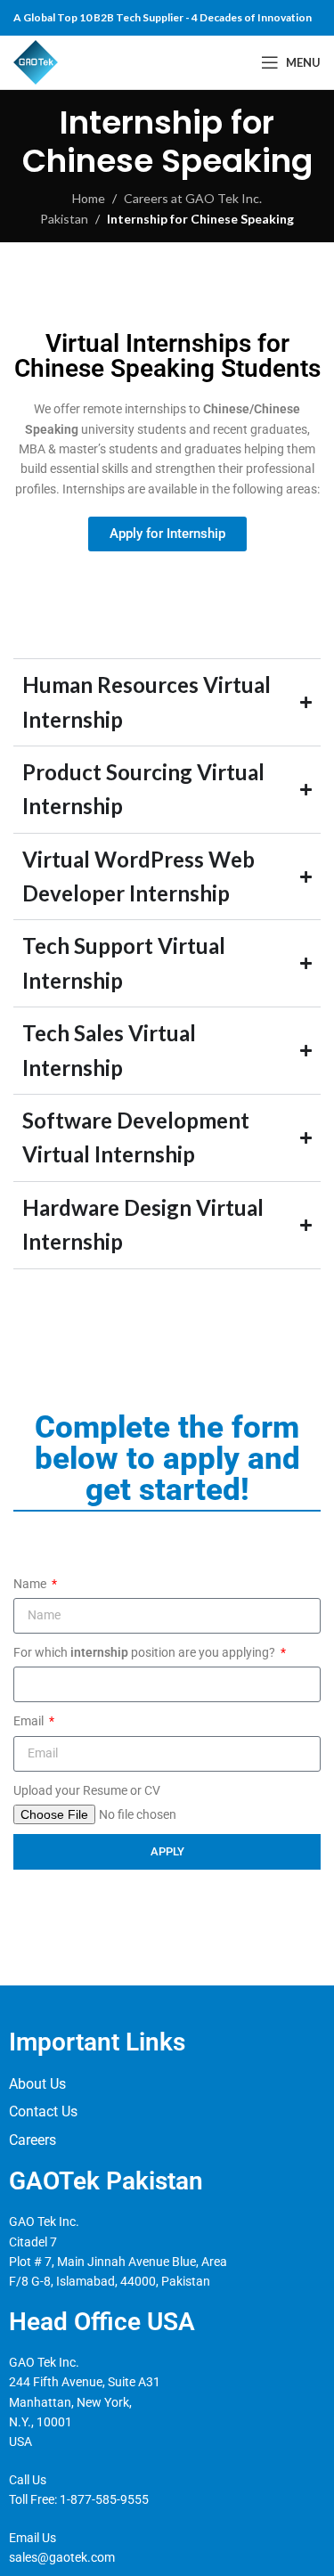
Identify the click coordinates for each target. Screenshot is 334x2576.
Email (30, 1721)
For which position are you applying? (146, 1652)
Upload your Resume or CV (87, 1790)
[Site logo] (36, 61)
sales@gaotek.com (62, 2557)
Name (31, 1584)
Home (89, 198)
